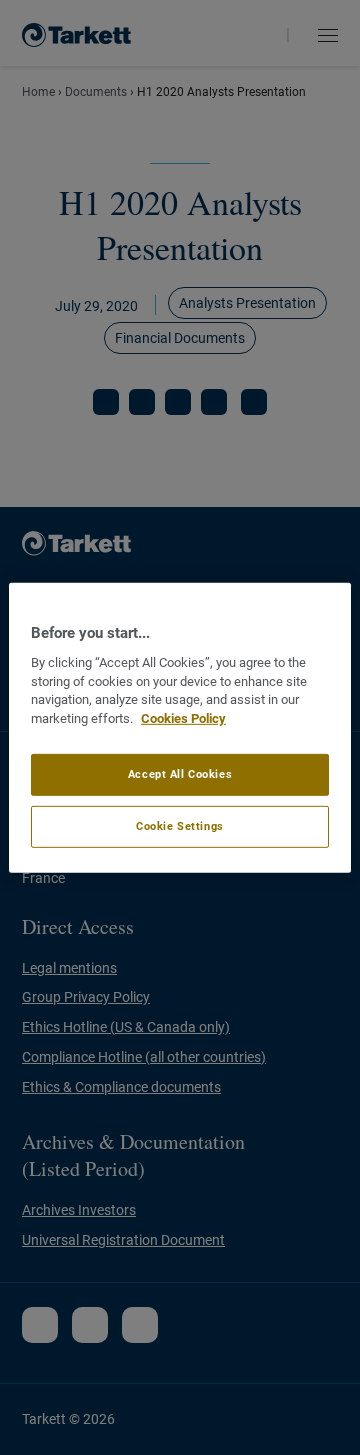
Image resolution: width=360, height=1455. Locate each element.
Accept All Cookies (180, 774)
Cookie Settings (180, 826)
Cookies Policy (183, 718)
